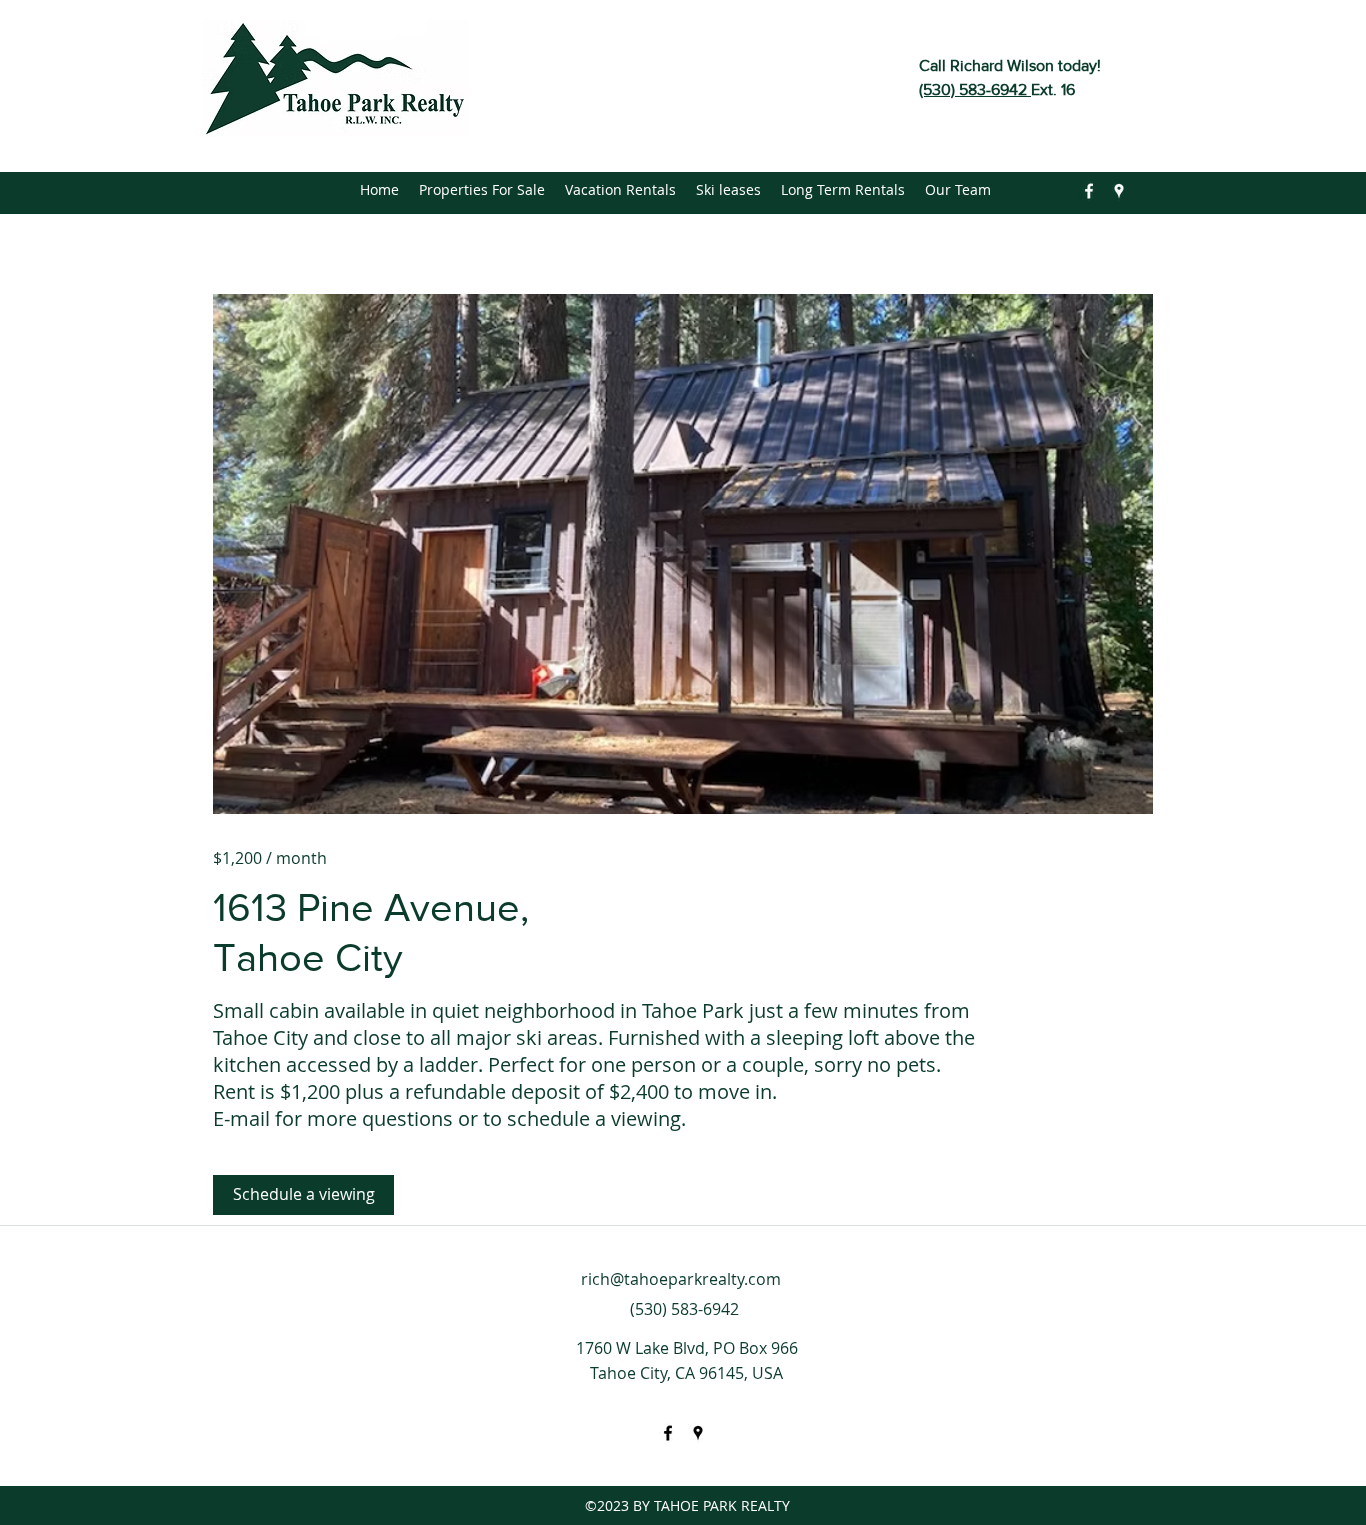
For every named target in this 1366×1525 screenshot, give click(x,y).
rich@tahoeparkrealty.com (681, 1279)
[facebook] (1089, 191)
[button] (683, 554)
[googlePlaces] (1119, 191)
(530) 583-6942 (975, 89)
